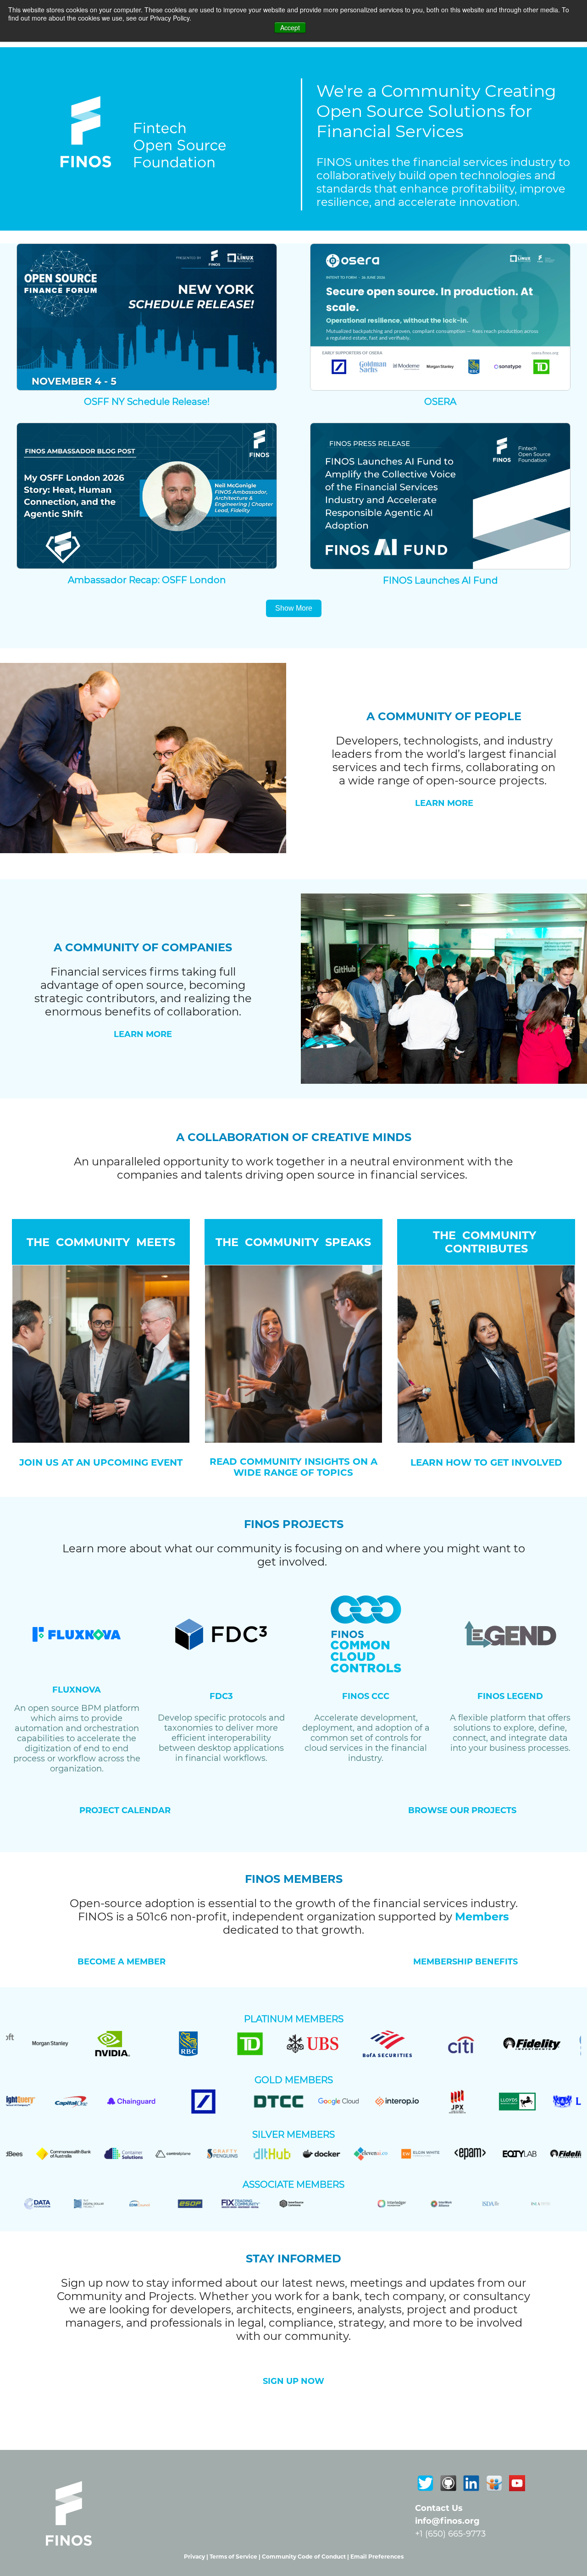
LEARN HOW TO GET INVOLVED (486, 1462)
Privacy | (197, 2557)
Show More (294, 608)
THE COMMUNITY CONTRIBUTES (486, 1242)
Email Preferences (377, 2557)
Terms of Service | (236, 2557)
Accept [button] (290, 28)
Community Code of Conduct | (306, 2557)
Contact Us (439, 2508)
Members (482, 1917)
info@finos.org (447, 2521)
